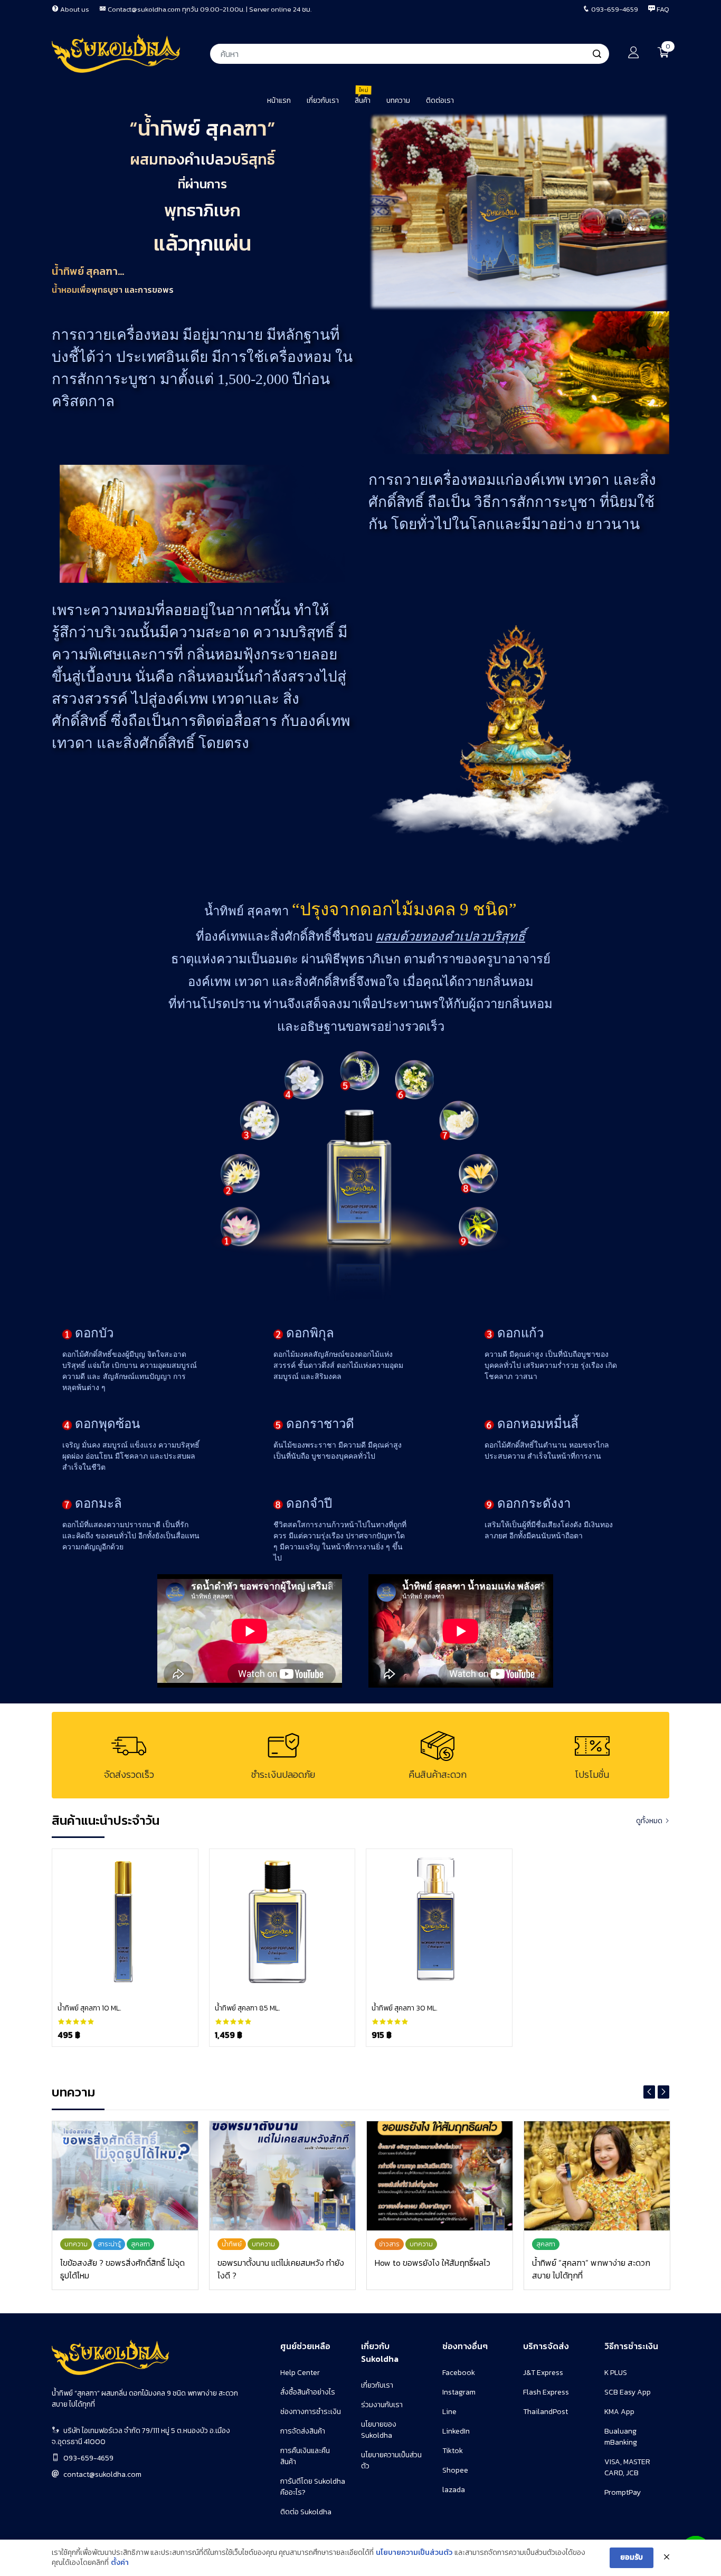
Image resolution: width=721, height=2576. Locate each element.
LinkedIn (456, 2431)
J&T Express (543, 2373)
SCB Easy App (628, 2392)
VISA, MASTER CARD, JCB (627, 2467)
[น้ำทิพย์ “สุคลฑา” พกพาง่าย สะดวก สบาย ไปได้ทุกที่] (597, 2176)
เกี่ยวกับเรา (377, 2385)
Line (449, 2412)
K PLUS (616, 2373)
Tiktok (453, 2451)
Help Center (300, 2373)
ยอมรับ (632, 2557)
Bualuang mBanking (621, 2437)
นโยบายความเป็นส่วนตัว (414, 2553)
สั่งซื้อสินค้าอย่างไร (308, 2392)
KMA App (619, 2412)
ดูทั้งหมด (649, 1821)
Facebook (459, 2373)
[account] (633, 55)
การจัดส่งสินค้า (303, 2431)
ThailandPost (546, 2412)
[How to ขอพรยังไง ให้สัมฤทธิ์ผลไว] (440, 2176)
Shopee (455, 2470)
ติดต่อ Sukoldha (306, 2512)
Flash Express (546, 2392)
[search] (597, 54)
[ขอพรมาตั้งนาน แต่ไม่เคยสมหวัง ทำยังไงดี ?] (282, 2176)
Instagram (459, 2392)
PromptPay (623, 2492)
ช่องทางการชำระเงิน (311, 2412)
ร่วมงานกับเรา (382, 2405)
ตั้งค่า (120, 2563)
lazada (454, 2490)
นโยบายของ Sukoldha (379, 2430)
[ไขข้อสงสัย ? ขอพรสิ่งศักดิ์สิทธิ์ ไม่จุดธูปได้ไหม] (125, 2176)
